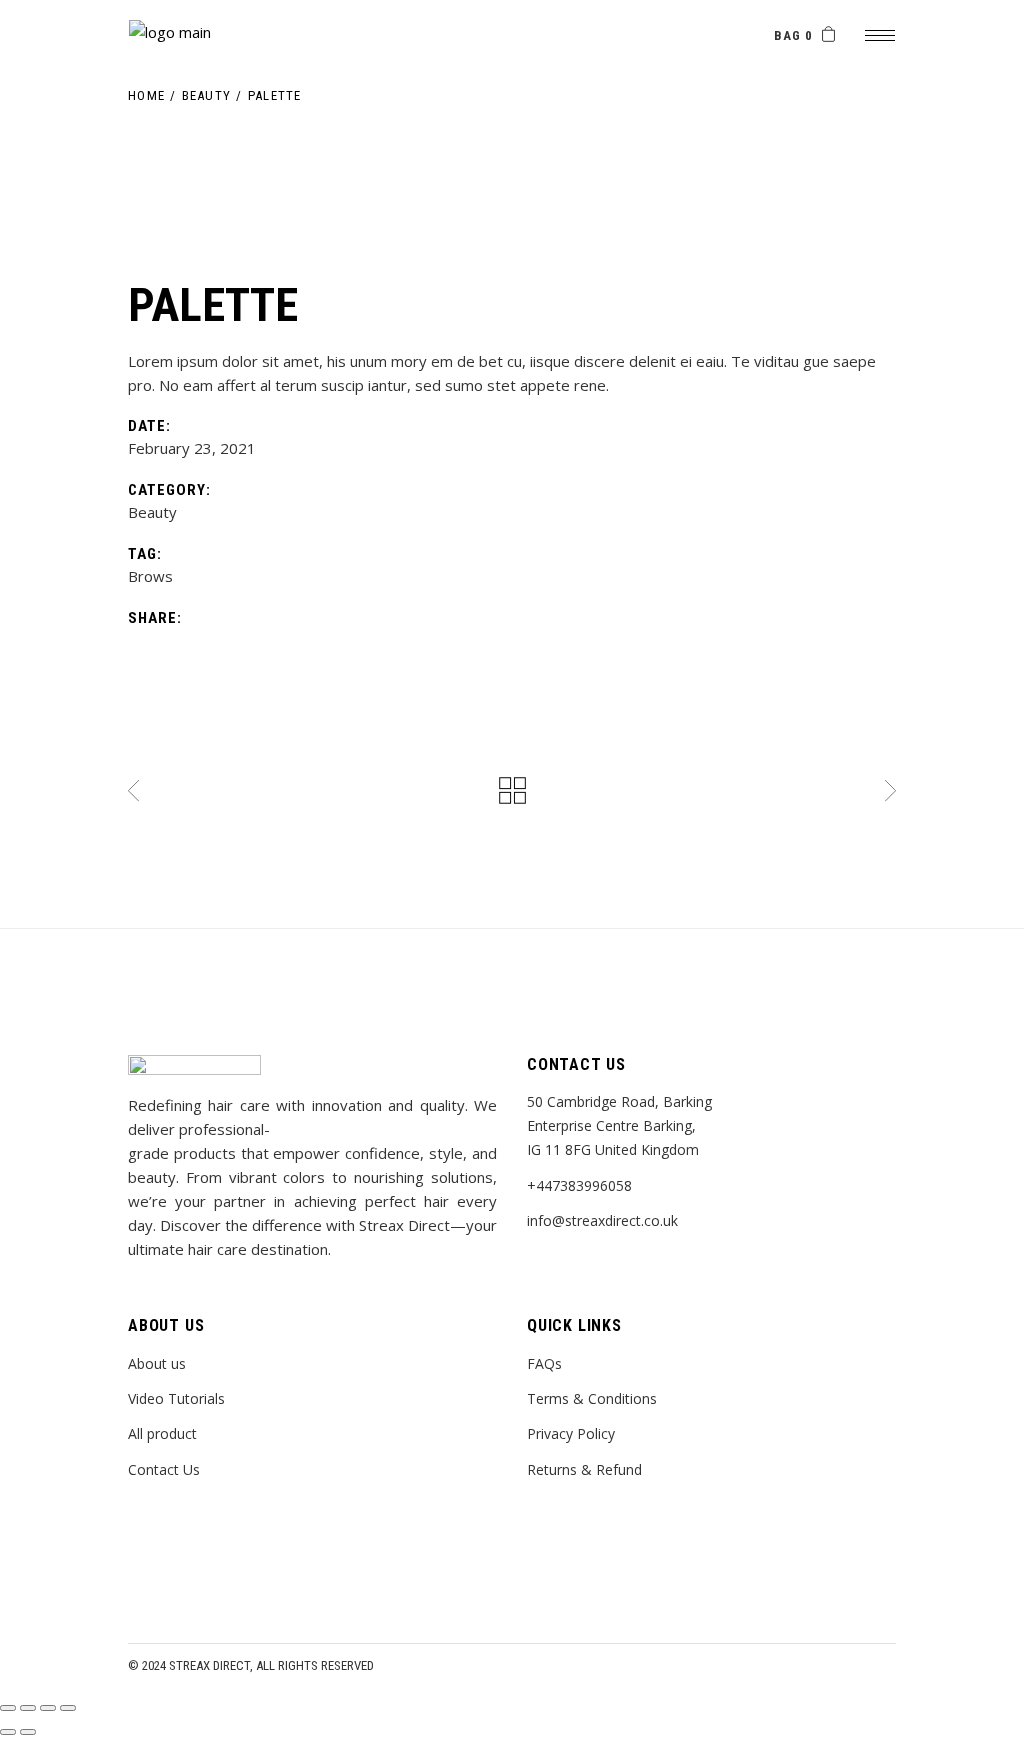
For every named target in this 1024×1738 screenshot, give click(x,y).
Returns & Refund (584, 1469)
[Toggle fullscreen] (48, 1708)
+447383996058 (579, 1185)
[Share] (28, 1708)
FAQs (544, 1363)
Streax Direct (209, 1665)
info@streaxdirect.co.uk (602, 1220)
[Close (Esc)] (8, 1708)
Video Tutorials (176, 1398)
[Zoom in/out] (68, 1708)
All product (162, 1433)
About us (157, 1363)
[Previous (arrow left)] (8, 1732)
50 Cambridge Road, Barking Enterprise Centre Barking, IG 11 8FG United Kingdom (619, 1125)
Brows (150, 576)
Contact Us (164, 1469)
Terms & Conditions (592, 1398)
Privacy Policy (571, 1433)
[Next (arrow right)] (28, 1732)
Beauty (152, 512)
